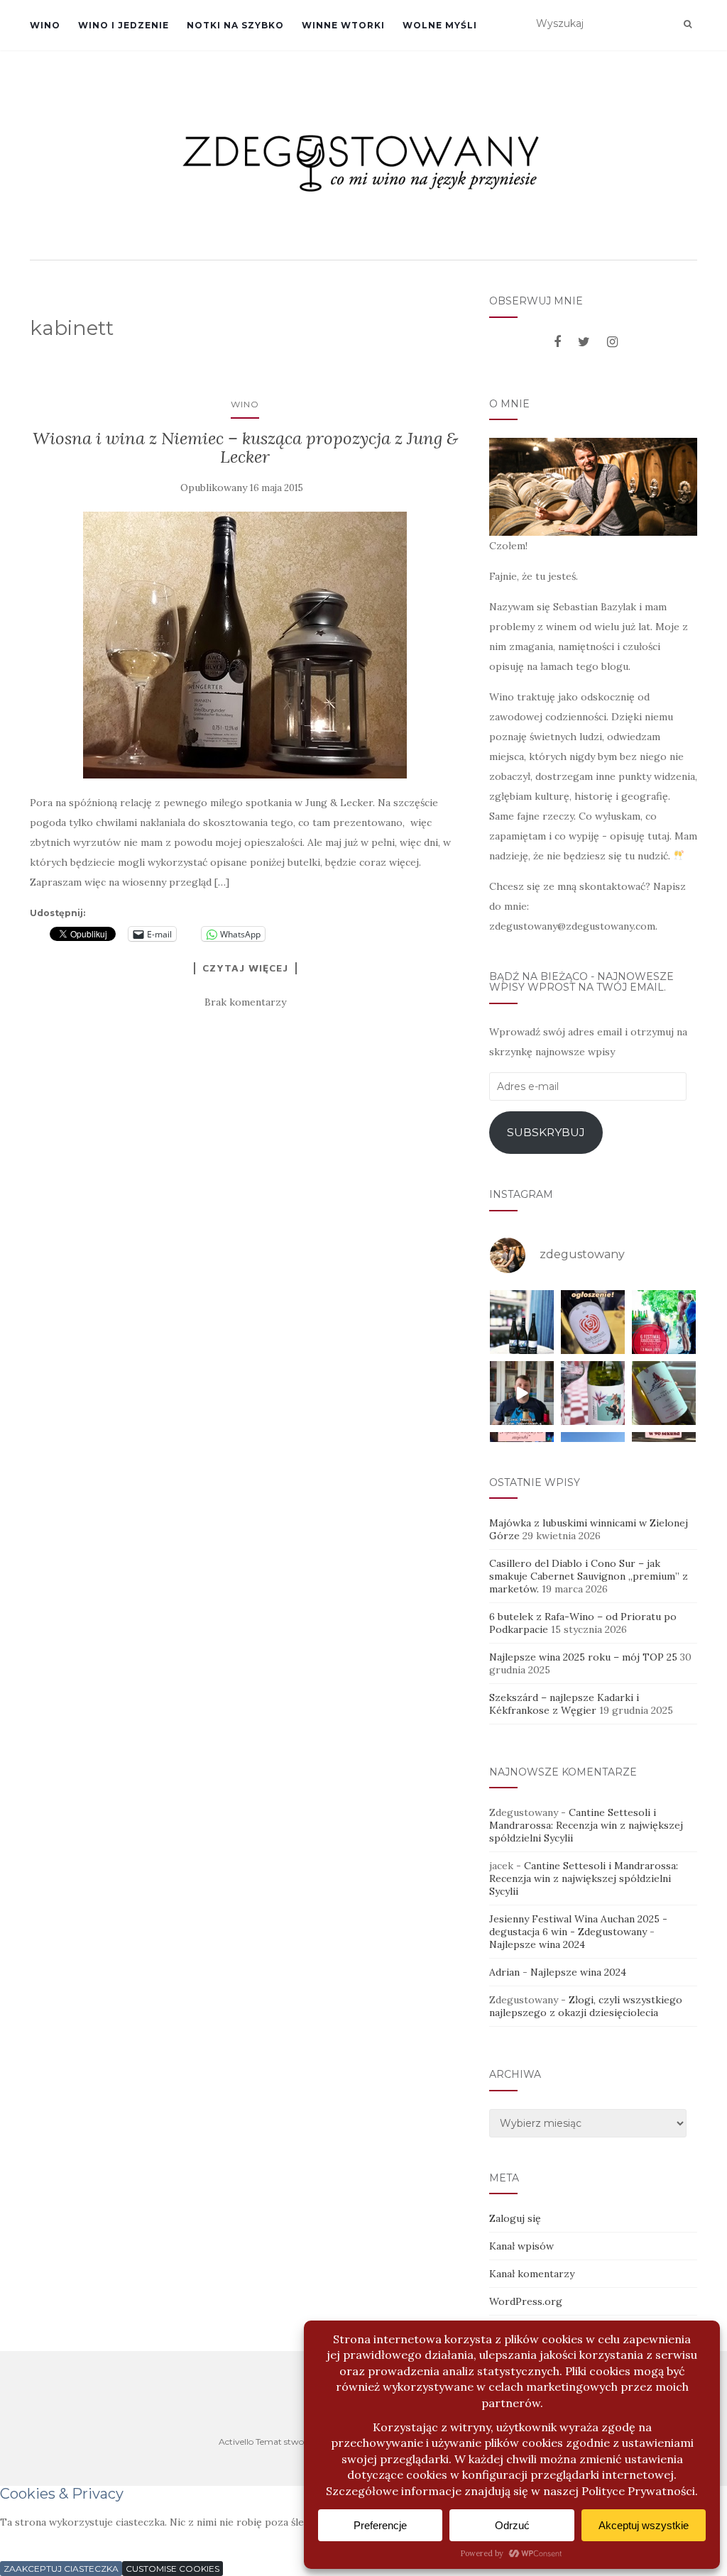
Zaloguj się (515, 2218)
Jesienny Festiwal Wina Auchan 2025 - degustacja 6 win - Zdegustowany (578, 1925)
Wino (45, 25)
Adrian (504, 1972)
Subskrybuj (546, 1132)
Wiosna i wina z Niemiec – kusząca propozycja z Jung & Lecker (245, 447)
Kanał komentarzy (532, 2274)
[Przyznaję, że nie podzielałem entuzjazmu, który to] (593, 1393)
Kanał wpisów (521, 2246)
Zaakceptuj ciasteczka (61, 2569)
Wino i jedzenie (124, 25)
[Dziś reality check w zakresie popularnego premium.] (522, 1393)
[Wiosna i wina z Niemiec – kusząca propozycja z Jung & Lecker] (245, 645)
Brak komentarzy (245, 1002)
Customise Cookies (173, 2569)
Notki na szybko (235, 25)
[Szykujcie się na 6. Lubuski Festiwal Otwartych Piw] (664, 1322)
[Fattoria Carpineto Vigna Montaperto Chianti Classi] (664, 1393)
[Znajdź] (688, 24)
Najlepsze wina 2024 (537, 1944)
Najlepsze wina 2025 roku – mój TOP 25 (583, 1657)
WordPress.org (526, 2301)
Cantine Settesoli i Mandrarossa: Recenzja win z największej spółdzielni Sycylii (586, 1825)
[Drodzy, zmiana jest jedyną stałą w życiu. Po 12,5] (593, 1322)
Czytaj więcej (245, 968)
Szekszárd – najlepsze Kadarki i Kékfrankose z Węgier (564, 1704)
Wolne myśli (440, 25)
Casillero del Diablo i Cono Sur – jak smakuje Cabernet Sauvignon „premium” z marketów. (589, 1576)
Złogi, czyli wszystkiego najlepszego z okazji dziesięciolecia (586, 2006)
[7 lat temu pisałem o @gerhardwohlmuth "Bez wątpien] (522, 1322)
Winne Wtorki (343, 25)
